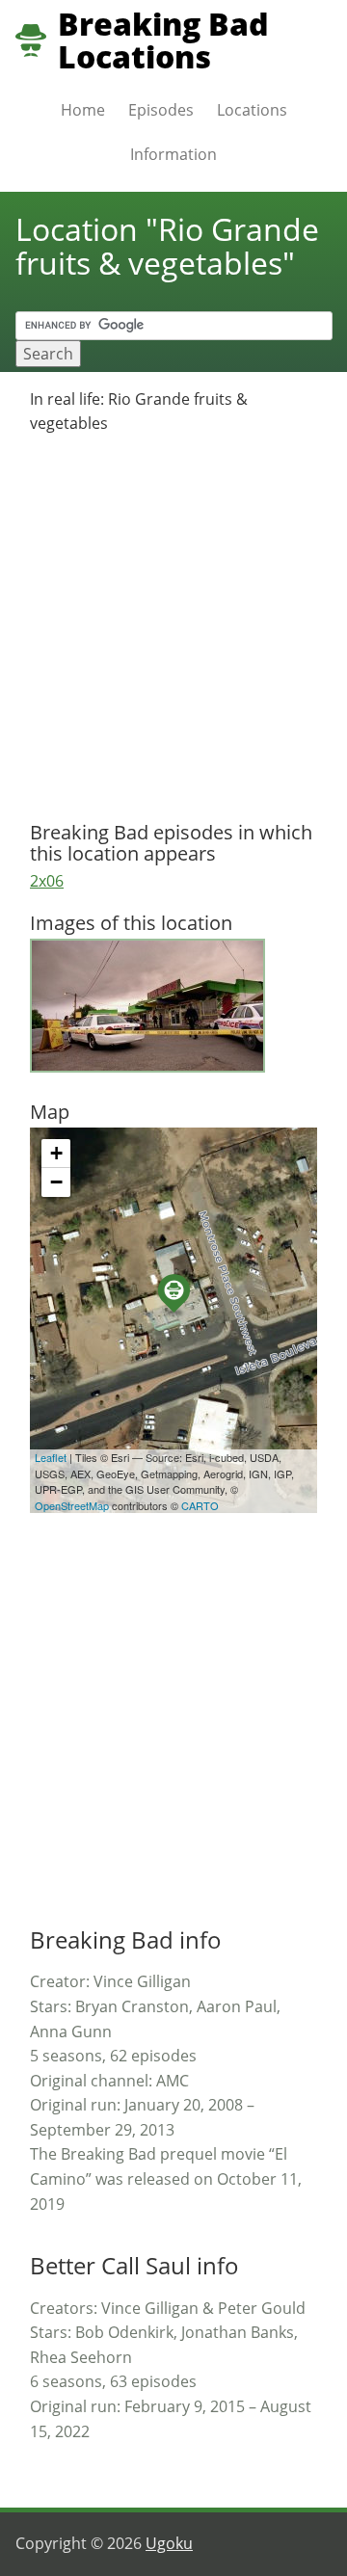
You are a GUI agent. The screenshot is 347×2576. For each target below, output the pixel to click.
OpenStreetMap (72, 1505)
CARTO (200, 1505)
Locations (252, 110)
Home (83, 110)
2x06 (47, 881)
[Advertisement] (173, 629)
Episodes (161, 110)
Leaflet (51, 1457)
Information (173, 154)
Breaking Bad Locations (163, 40)
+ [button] (56, 1153)
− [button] (56, 1182)
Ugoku (169, 2543)
